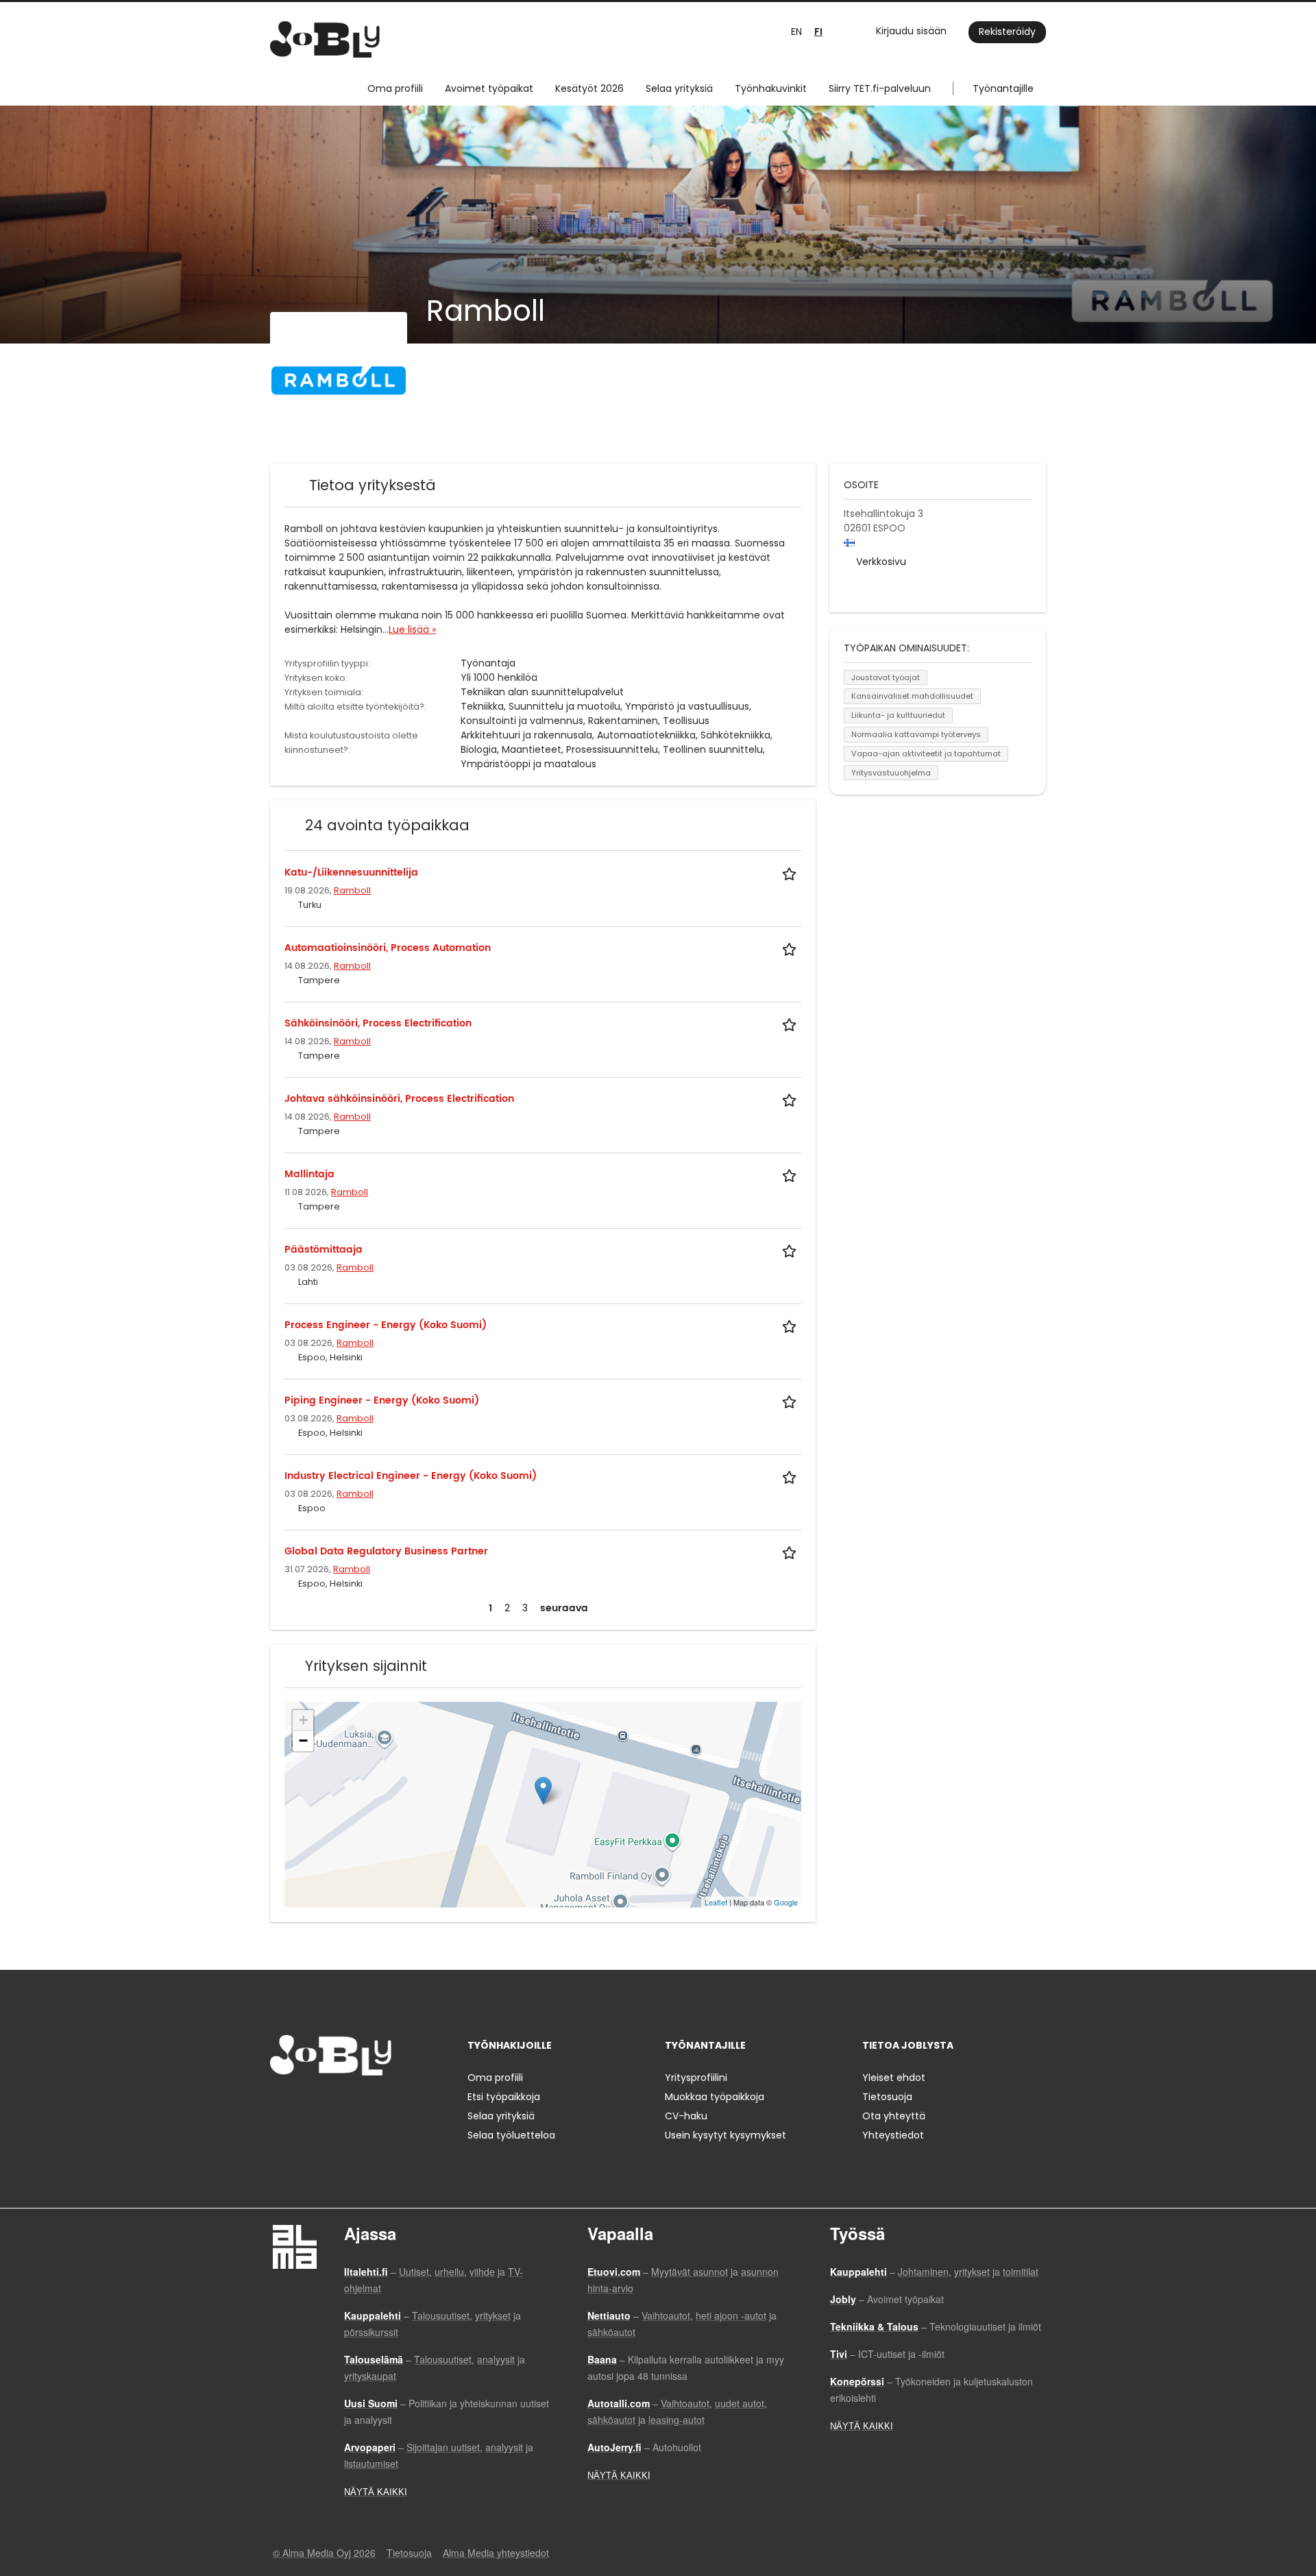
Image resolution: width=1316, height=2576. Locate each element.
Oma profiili (395, 88)
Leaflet (716, 1902)
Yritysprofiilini (696, 2078)
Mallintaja (309, 1174)
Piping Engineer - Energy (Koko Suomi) (382, 1400)
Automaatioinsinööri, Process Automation (388, 948)
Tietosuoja (887, 2097)
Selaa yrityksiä (679, 88)
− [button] (303, 1741)
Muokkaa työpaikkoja (715, 2097)
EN (796, 32)
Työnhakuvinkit (771, 88)
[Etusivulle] (325, 39)
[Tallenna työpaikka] (792, 872)
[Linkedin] (325, 2104)
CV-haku (686, 2116)
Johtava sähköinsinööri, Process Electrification (399, 1099)
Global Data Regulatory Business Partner (386, 1551)
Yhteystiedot (893, 2135)
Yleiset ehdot (894, 2078)
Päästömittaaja (324, 1250)
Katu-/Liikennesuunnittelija (351, 872)
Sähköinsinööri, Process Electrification (378, 1023)
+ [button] (303, 1720)
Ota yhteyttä (894, 2116)
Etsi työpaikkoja (504, 2097)
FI (818, 32)
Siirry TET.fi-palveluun (880, 88)
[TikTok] (348, 2104)
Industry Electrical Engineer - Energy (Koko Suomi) (411, 1476)
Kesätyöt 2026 (589, 88)
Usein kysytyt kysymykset (726, 2135)
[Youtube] (368, 2104)
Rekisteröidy (1007, 32)
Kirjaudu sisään (911, 31)
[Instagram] (303, 2104)
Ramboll (352, 890)
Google (786, 1902)
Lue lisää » (412, 629)
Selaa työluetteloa (511, 2135)
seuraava (564, 1608)
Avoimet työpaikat (489, 88)
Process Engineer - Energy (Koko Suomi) (386, 1325)
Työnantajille (1003, 88)
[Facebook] (280, 2104)
